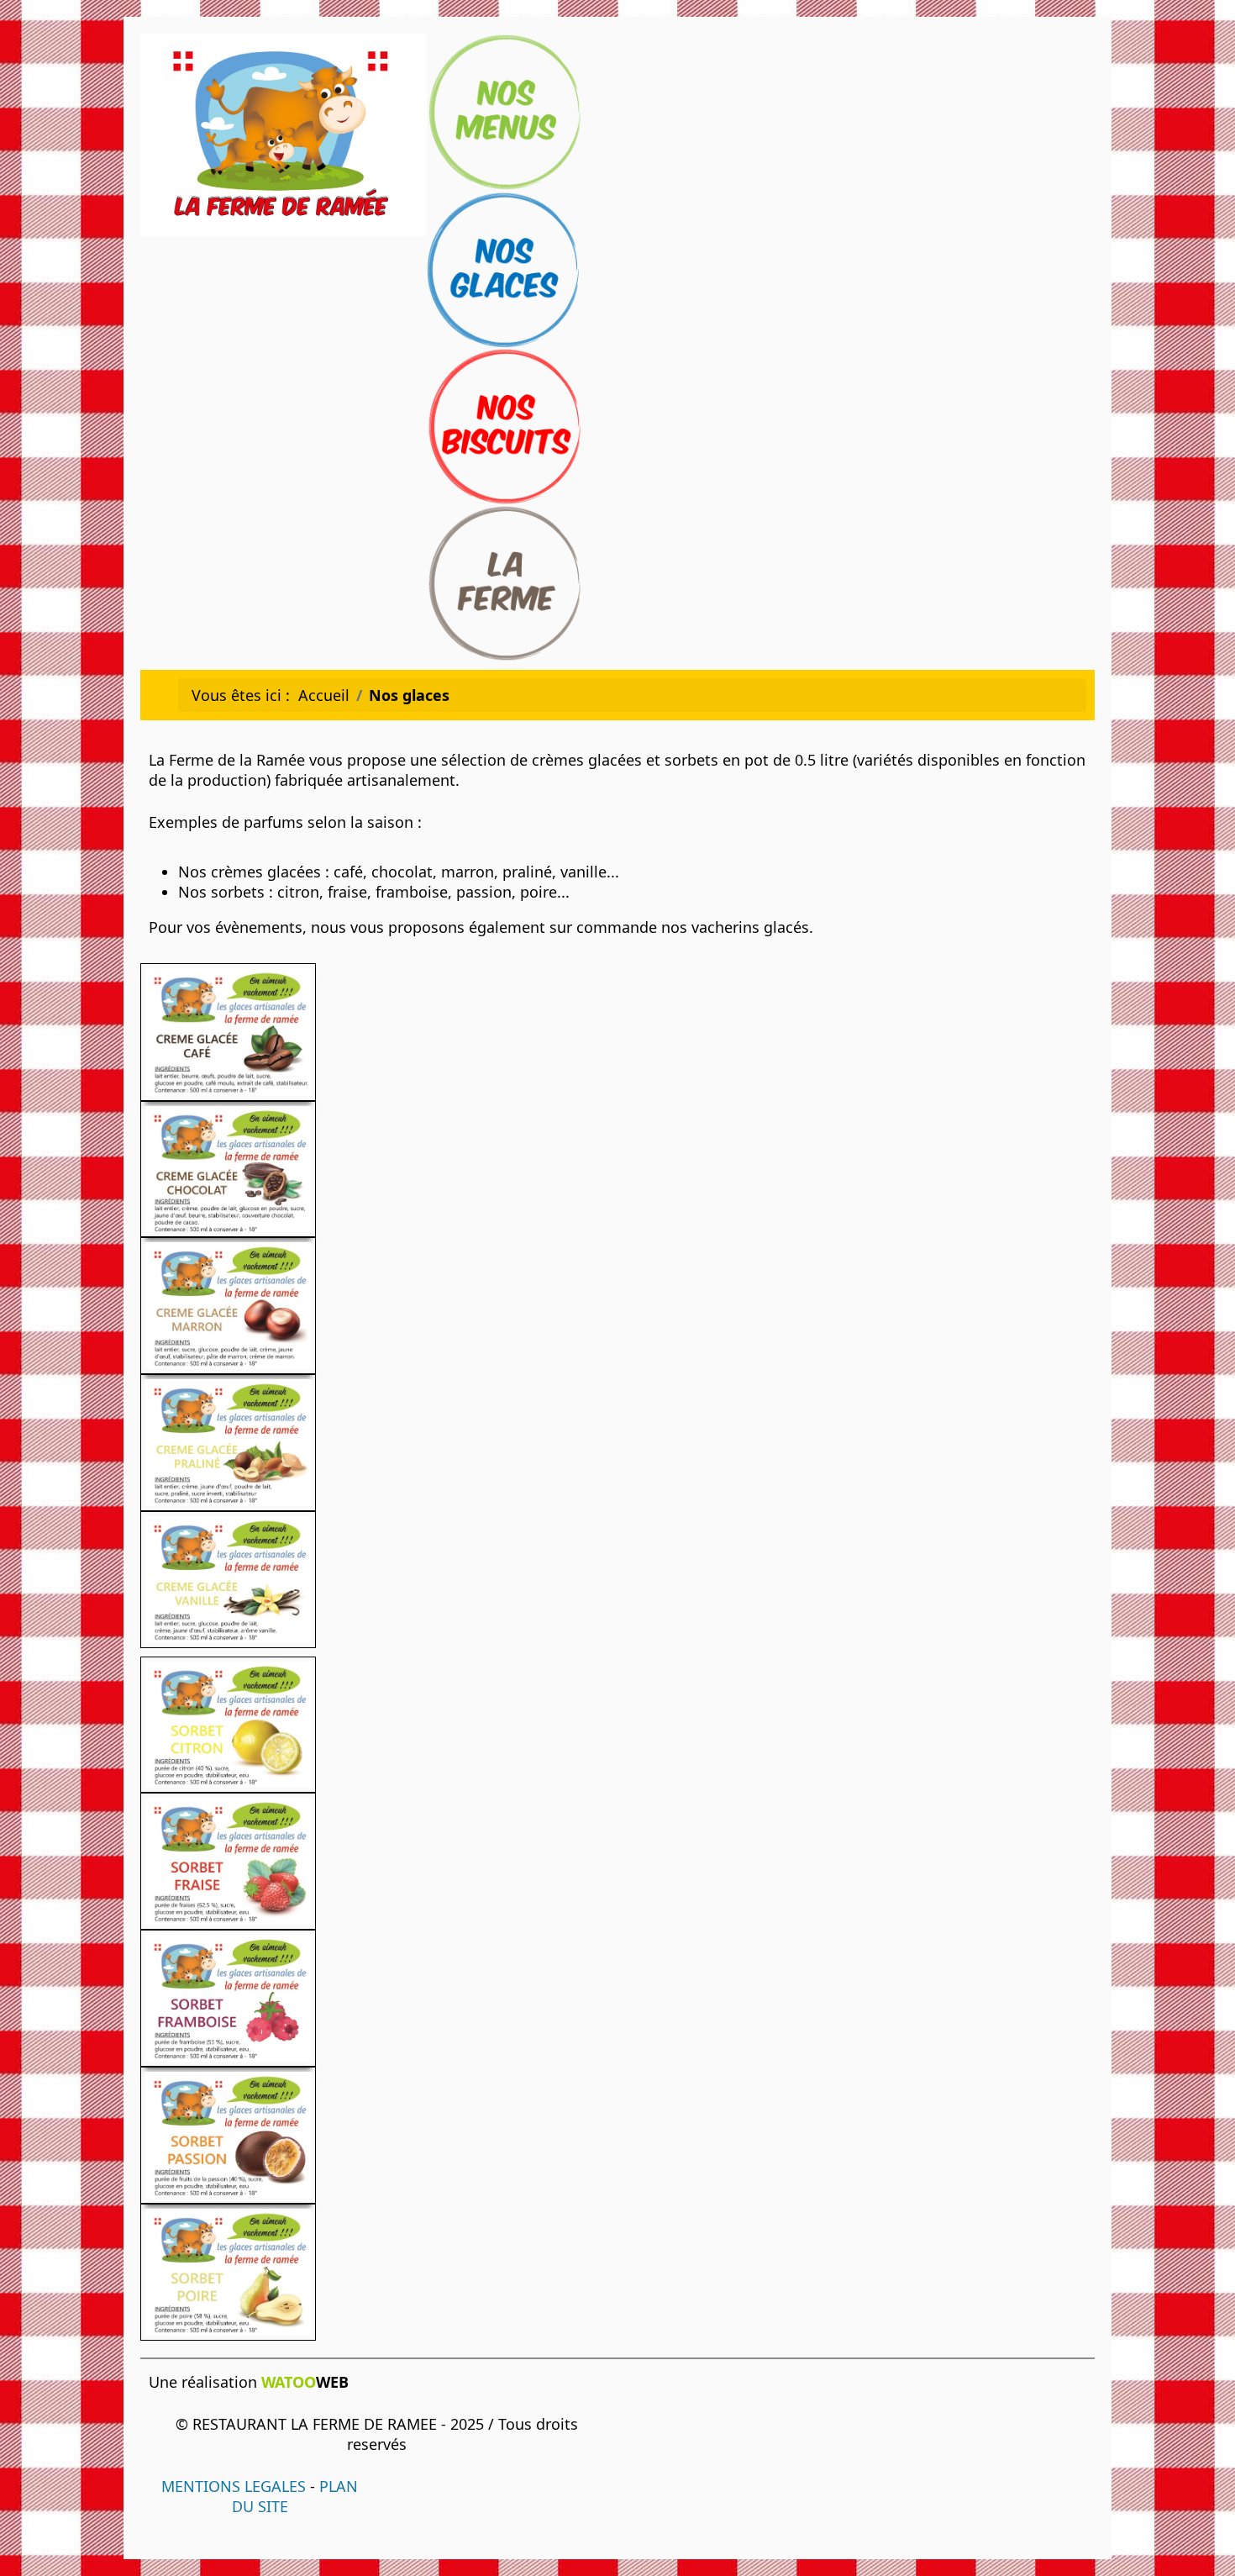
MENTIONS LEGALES (234, 2486)
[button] (1197, 2538)
